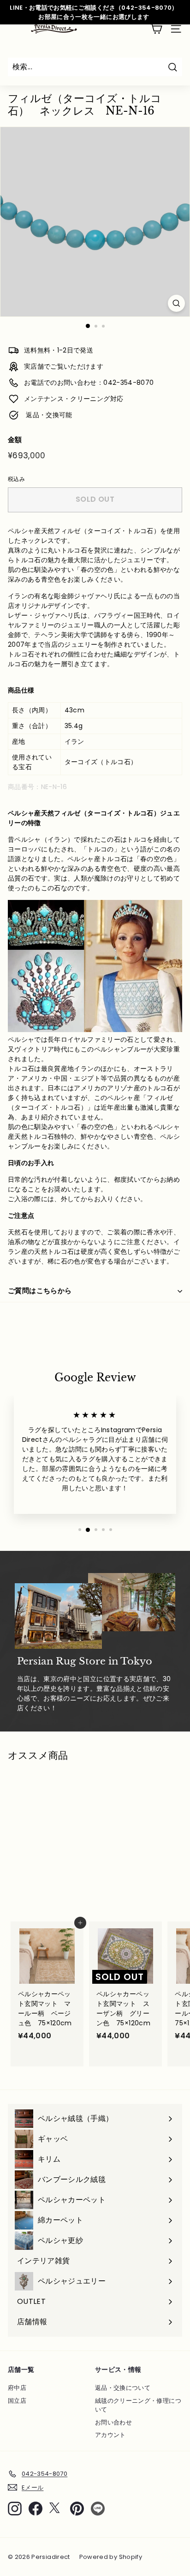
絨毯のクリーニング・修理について (138, 2405)
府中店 (17, 2388)
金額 (15, 440)
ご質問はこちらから (40, 1291)
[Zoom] (176, 303)
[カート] (156, 29)
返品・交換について (123, 2388)
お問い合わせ (113, 2422)
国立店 (17, 2401)
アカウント (110, 2435)
